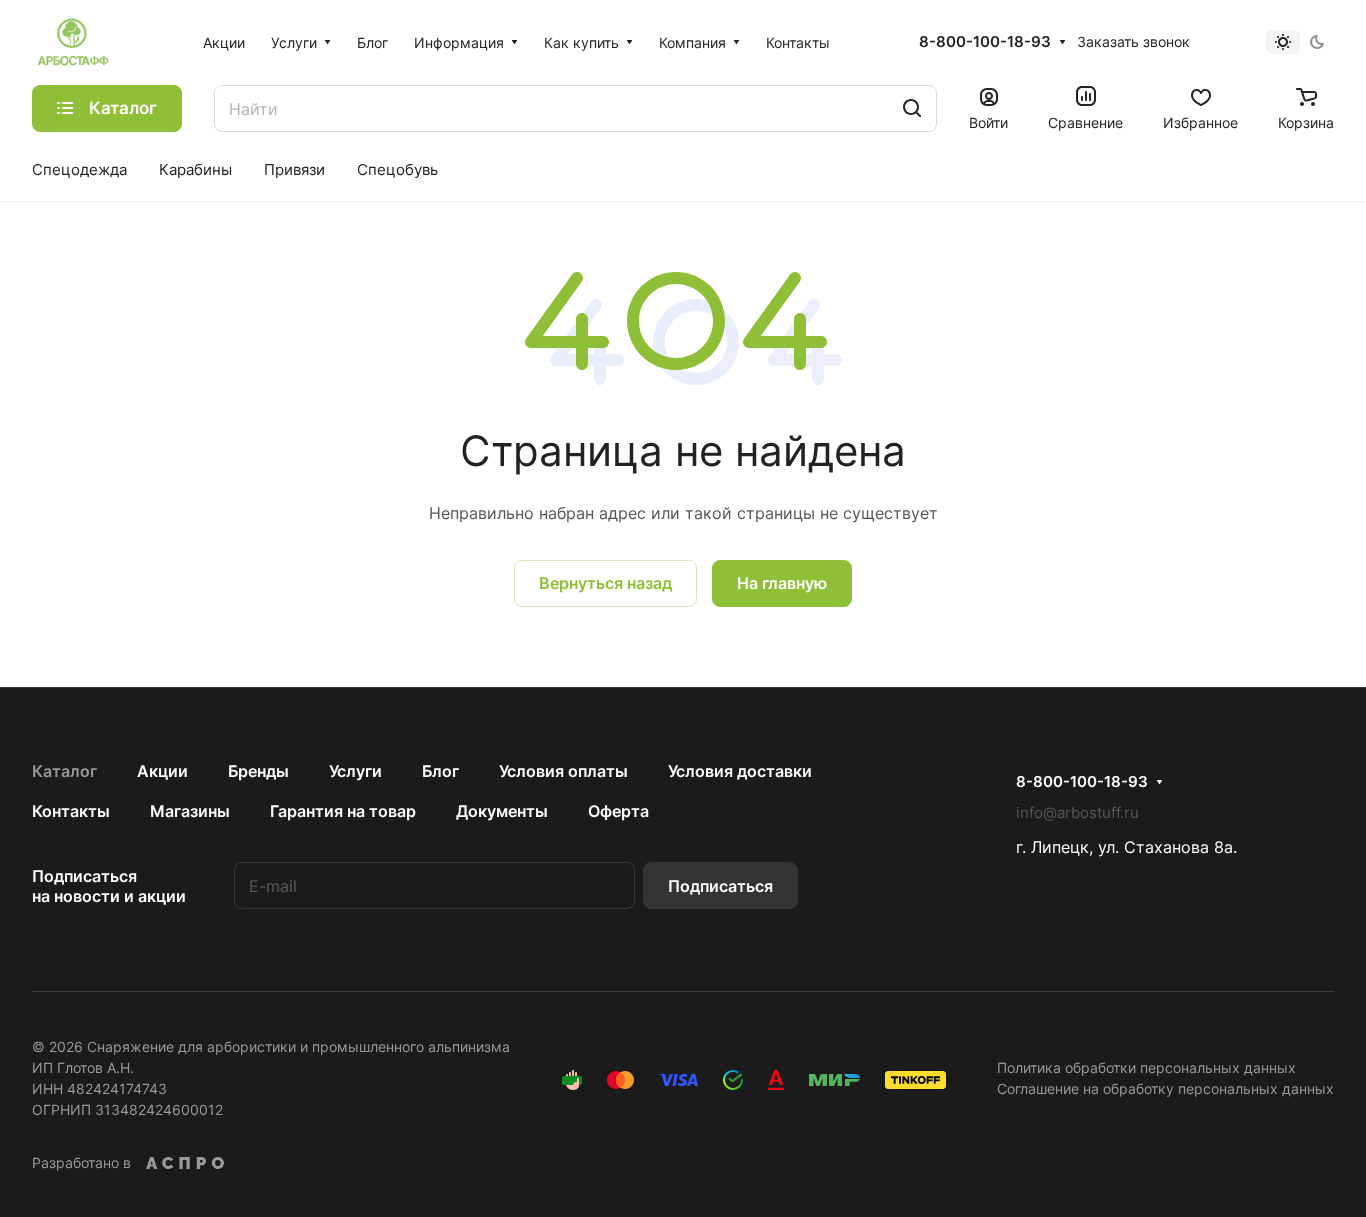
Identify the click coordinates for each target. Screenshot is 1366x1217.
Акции (162, 771)
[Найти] (912, 108)
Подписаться (720, 886)
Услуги (355, 771)
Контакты (71, 811)
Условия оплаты (563, 771)
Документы (502, 811)
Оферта (618, 811)
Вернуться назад (605, 583)
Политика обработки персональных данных (1146, 1067)
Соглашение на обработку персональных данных (1165, 1088)
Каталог (64, 771)
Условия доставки (740, 771)
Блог (440, 771)
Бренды (258, 771)
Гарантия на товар (343, 811)
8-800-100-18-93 (985, 42)
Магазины (190, 811)
